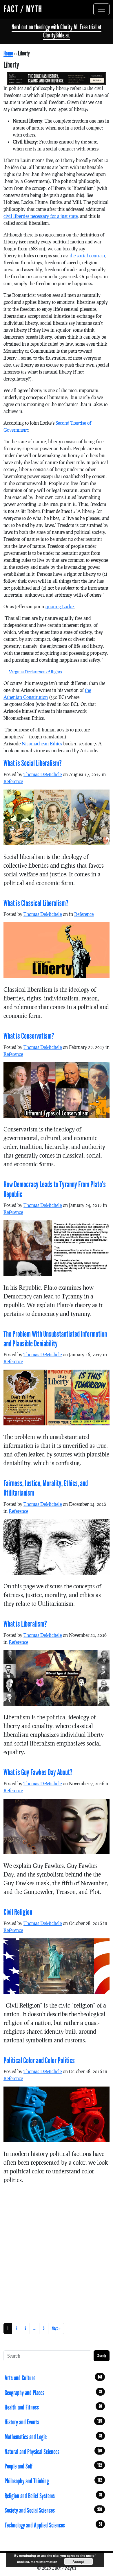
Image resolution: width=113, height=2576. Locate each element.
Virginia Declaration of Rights (35, 672)
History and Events (53, 2422)
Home (8, 53)
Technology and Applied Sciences (53, 2525)
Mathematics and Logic (53, 2437)
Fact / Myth (23, 9)
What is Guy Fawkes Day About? (38, 1773)
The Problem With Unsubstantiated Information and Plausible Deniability (55, 1339)
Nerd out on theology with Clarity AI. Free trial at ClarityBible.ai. (57, 31)
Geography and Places (53, 2393)
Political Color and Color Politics (39, 2061)
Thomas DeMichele (43, 774)
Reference (13, 781)
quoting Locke (60, 606)
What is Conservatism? (29, 1036)
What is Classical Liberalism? (36, 903)
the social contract (87, 255)
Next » (56, 2328)
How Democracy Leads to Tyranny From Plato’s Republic (55, 1189)
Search (102, 2356)
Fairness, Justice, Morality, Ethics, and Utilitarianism (46, 1488)
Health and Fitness (53, 2407)
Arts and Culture (53, 2378)
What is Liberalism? (25, 1624)
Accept (78, 2561)
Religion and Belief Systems (53, 2496)
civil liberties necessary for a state (41, 216)
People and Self (53, 2466)
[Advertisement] (57, 2252)
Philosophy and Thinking (53, 2481)
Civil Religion (18, 1912)
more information (44, 2562)
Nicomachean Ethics (42, 743)
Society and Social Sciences (53, 2510)
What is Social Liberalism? (33, 763)
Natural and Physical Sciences (53, 2452)
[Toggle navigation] (101, 9)
